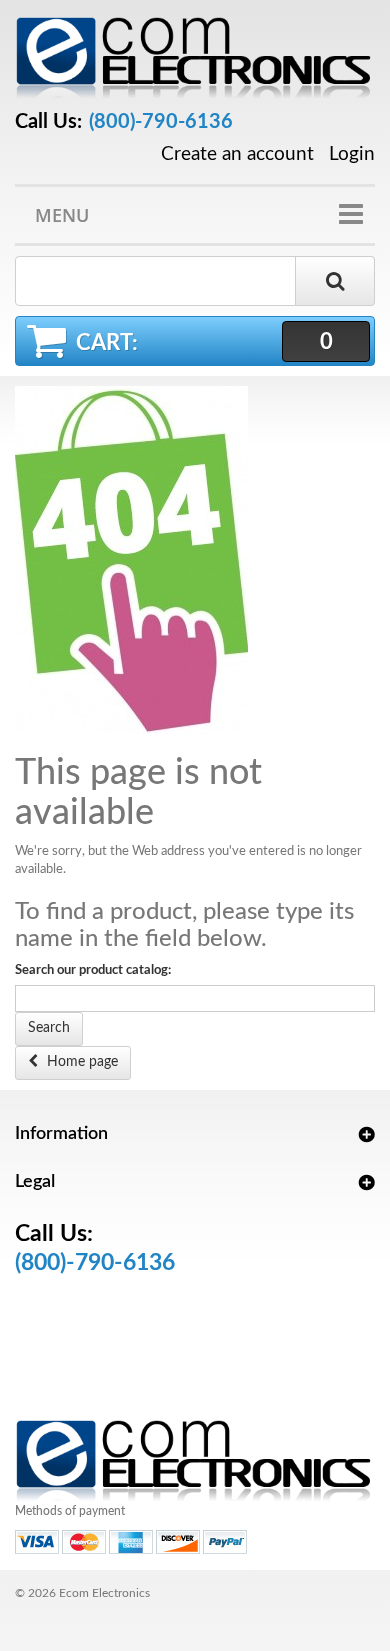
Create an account (237, 155)
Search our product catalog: (93, 970)
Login (352, 154)
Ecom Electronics (104, 1593)
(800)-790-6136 (161, 122)
